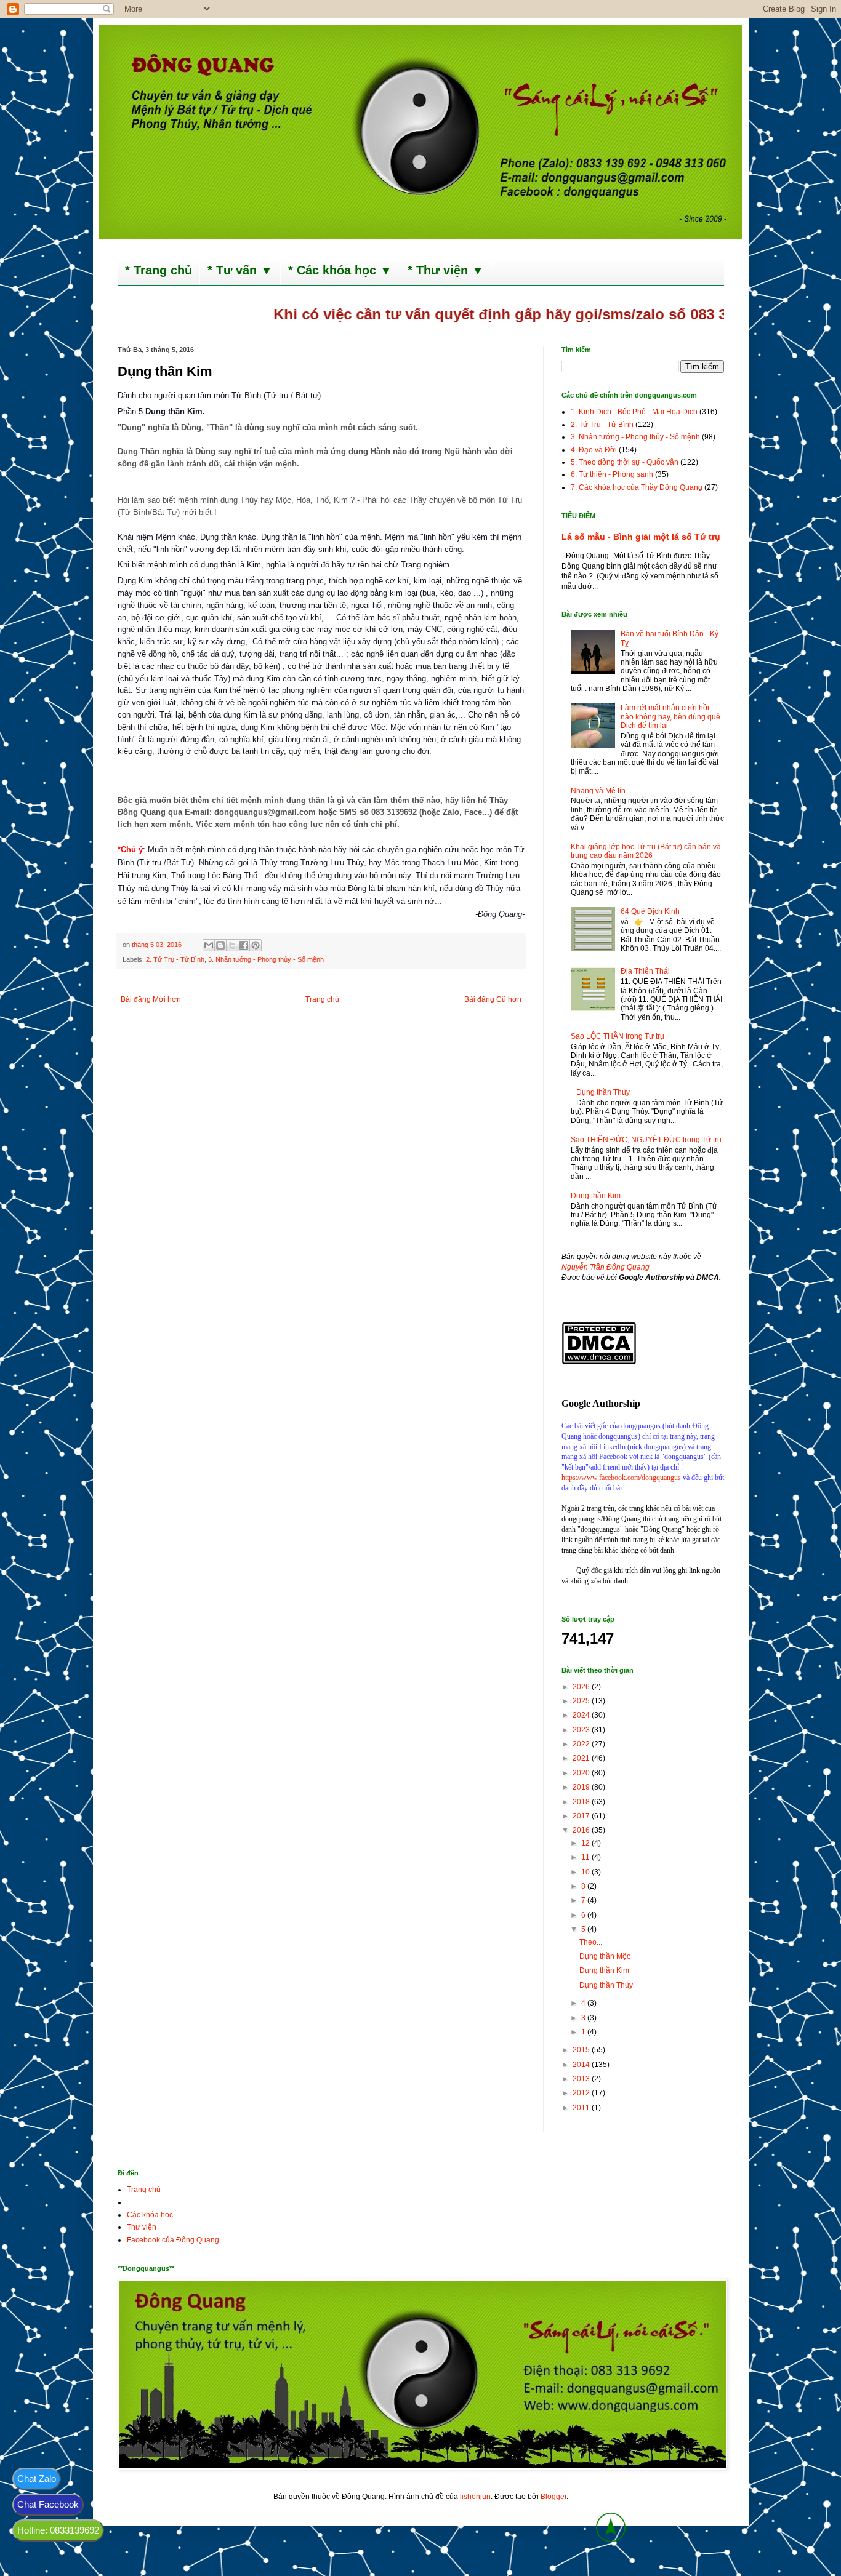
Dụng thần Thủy (603, 1092)
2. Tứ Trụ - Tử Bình (175, 959)
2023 (582, 1730)
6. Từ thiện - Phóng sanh (612, 474)
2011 (582, 2108)
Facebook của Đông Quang (173, 2240)
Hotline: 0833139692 (58, 2530)
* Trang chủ (159, 270)
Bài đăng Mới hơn (151, 999)
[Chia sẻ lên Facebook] (244, 945)
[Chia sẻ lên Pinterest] (256, 945)
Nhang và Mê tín (598, 791)
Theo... (591, 1942)
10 (586, 1872)
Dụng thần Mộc (605, 1956)
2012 (582, 2093)
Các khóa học (150, 2215)
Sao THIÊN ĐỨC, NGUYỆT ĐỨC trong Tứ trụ (646, 1140)
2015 (582, 2050)
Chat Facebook (48, 2504)
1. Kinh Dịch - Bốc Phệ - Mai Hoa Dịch (634, 412)
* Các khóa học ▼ (340, 270)
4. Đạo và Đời (594, 450)
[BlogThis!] (220, 945)
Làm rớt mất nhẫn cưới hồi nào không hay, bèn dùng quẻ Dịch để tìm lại (670, 717)
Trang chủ (322, 999)
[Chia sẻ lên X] (232, 945)
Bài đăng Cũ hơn (493, 999)
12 (586, 1843)
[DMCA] (599, 1362)
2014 (582, 2065)
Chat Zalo (37, 2478)
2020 (582, 1773)
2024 (582, 1715)
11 (586, 1857)
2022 (582, 1744)
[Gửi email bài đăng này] (209, 945)
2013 (582, 2079)
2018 (582, 1802)
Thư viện (142, 2227)
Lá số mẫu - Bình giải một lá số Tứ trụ (641, 537)
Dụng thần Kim (596, 1196)
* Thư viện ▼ (446, 270)
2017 (582, 1816)
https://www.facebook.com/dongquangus (621, 1478)
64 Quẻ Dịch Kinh (650, 911)
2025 (582, 1701)
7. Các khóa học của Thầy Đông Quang (637, 487)
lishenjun (475, 2497)
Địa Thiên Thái (645, 971)
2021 (582, 1758)
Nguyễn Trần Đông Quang (606, 1267)
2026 (582, 1687)
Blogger (553, 2497)
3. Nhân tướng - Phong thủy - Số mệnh (266, 959)
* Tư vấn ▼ (240, 270)
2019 (582, 1787)
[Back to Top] (611, 2529)
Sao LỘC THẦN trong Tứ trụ (618, 1036)
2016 (582, 1830)
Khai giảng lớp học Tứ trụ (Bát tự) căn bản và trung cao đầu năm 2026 (646, 851)
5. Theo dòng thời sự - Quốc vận (625, 462)
